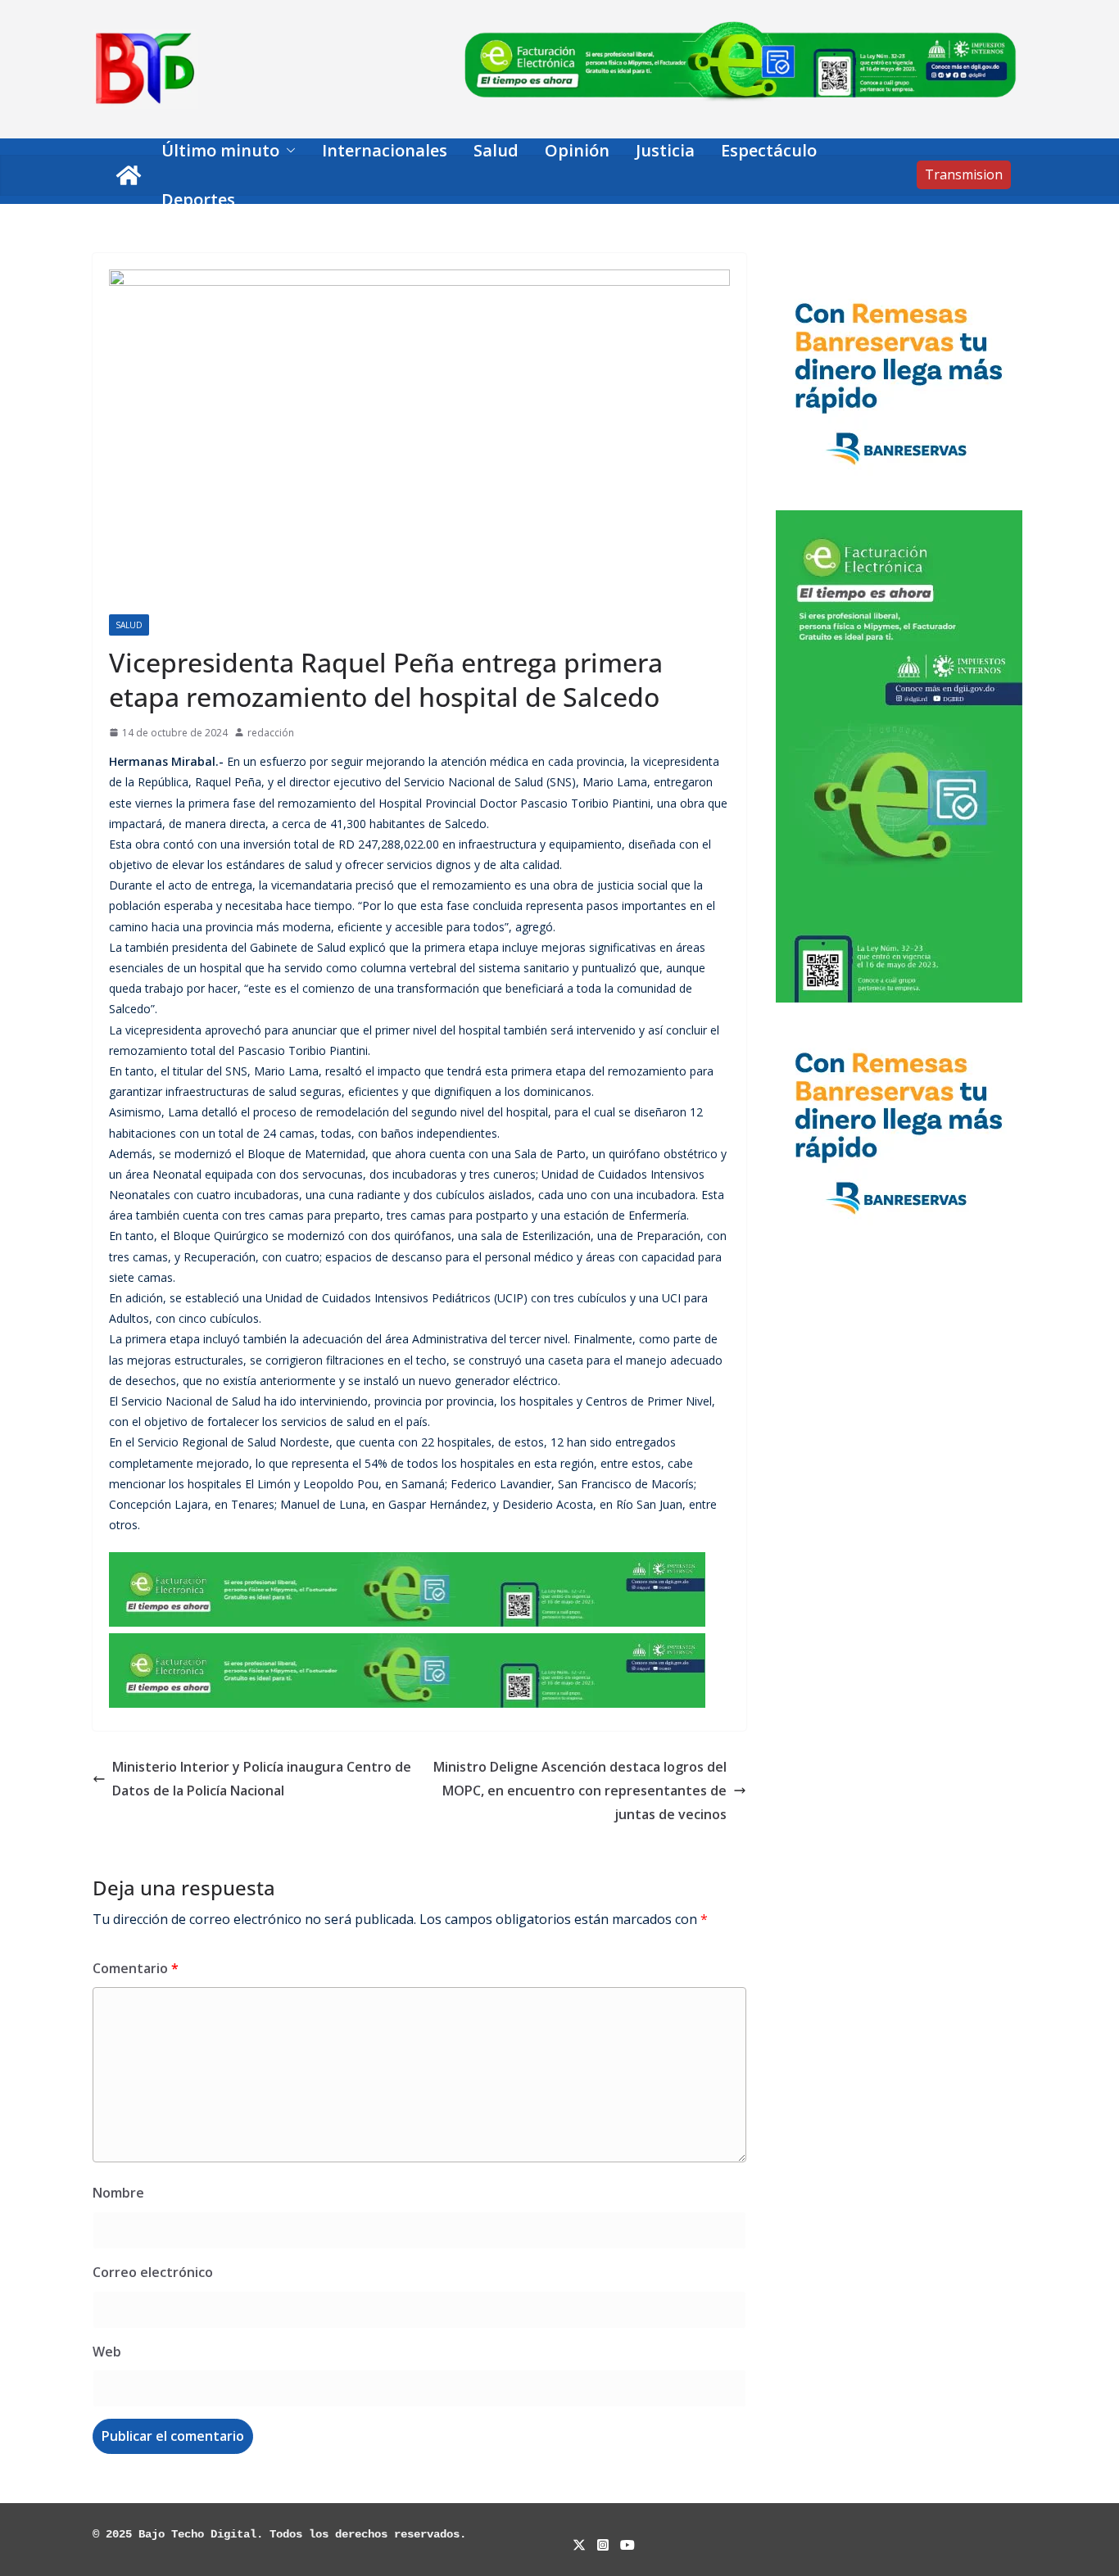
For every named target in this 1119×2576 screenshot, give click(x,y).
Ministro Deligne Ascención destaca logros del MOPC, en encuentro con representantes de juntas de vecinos (580, 1791)
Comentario (136, 1968)
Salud (496, 150)
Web (107, 2352)
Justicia (665, 150)
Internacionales (385, 150)
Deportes (198, 199)
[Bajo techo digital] (129, 175)
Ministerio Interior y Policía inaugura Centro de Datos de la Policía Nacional (262, 1779)
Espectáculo (769, 150)
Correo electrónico (153, 2272)
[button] (288, 151)
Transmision (964, 174)
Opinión (577, 150)
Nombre (118, 2193)
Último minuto (220, 150)
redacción (271, 733)
